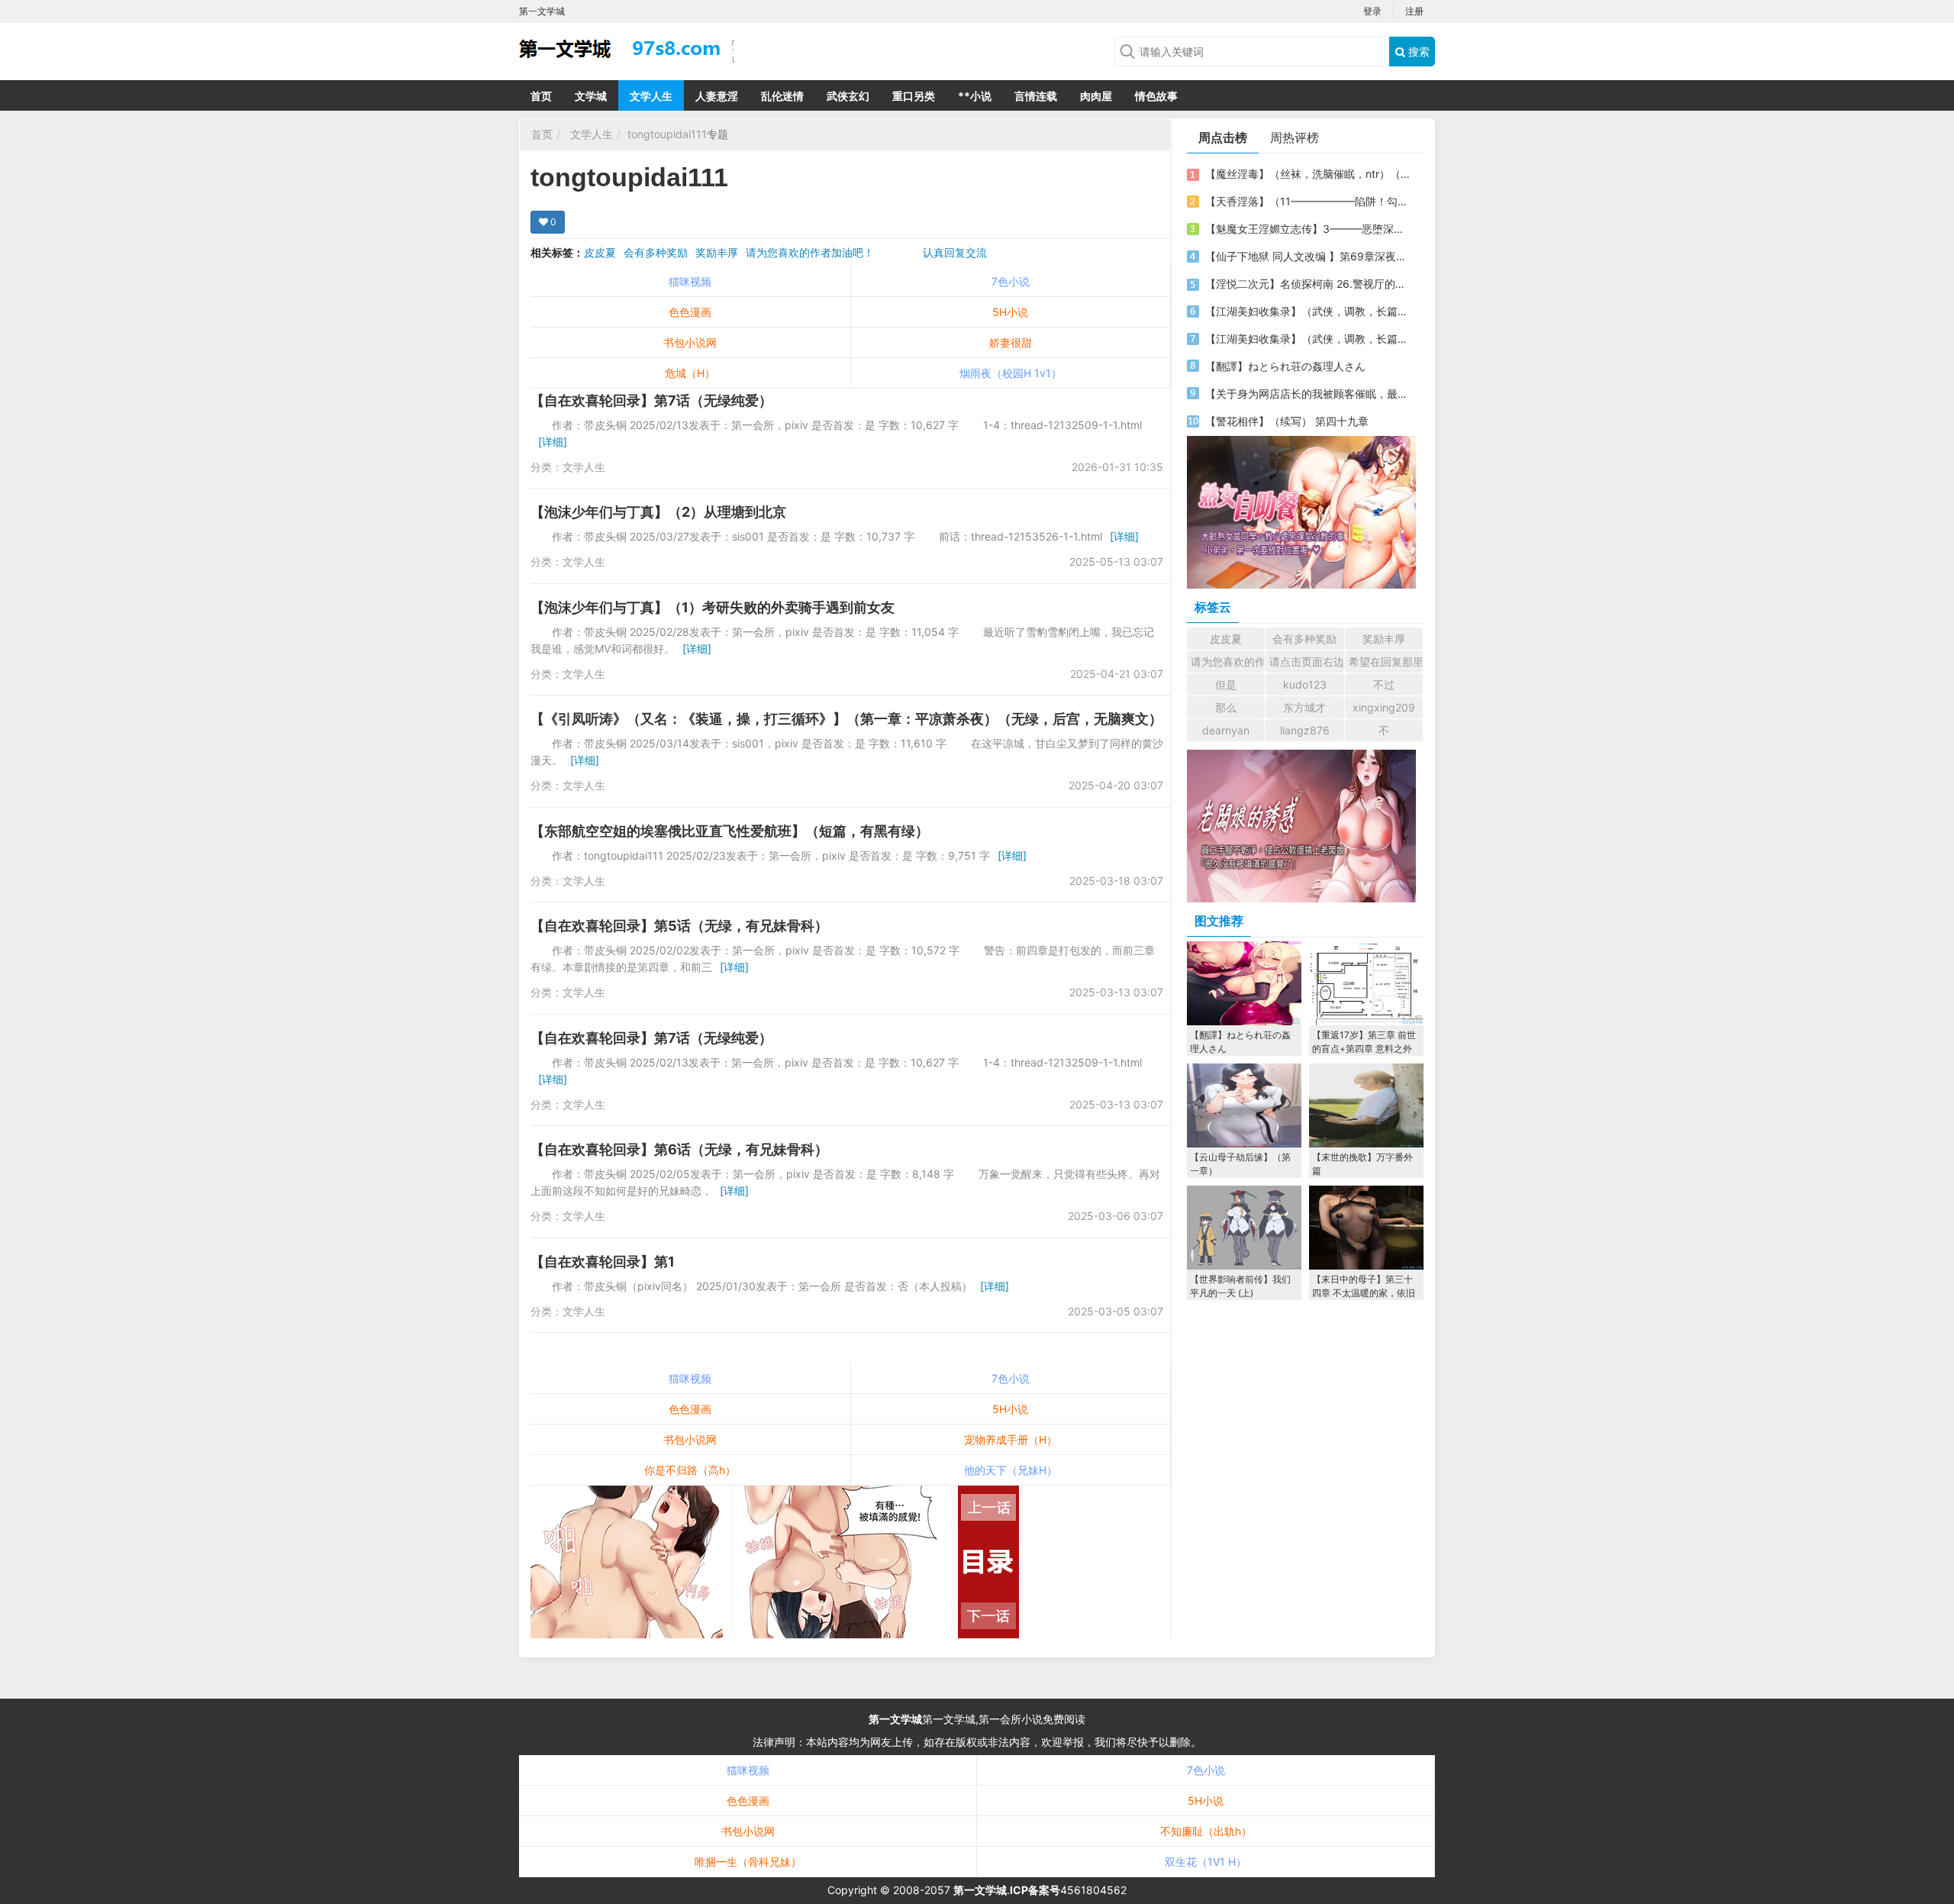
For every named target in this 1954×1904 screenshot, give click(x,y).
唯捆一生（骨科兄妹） (748, 1862)
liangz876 (1305, 730)
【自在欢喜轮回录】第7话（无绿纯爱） (651, 400)
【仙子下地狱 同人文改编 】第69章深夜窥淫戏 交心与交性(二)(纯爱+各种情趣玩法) (1308, 256)
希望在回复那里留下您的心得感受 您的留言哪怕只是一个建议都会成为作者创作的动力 (1386, 662)
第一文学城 (895, 1719)
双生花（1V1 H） (1206, 1862)
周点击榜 (1223, 137)
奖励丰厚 (717, 252)
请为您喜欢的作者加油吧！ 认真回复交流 (866, 252)
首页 (541, 96)
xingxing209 (1384, 707)
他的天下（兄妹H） (1011, 1470)
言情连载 (1036, 96)
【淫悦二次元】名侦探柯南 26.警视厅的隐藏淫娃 (1308, 284)
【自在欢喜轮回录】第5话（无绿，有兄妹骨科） (679, 926)
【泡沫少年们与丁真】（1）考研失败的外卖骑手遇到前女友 (713, 607)
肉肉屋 (1096, 96)
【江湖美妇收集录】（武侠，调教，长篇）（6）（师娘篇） (1308, 311)
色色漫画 (690, 312)
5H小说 (1010, 312)
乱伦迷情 (782, 96)
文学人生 (651, 96)
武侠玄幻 (848, 96)
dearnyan (1226, 730)
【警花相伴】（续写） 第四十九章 (1287, 421)
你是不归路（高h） (690, 1470)
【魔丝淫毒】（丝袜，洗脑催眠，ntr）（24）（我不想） (1308, 174)
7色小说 (1011, 281)
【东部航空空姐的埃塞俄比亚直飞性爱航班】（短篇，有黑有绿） (730, 831)
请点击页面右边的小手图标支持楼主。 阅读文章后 (1306, 662)
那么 (1226, 707)
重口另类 (914, 96)
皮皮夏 (600, 252)
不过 (1384, 684)
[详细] (553, 442)
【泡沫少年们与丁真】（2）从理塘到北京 (658, 512)
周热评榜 (1295, 137)
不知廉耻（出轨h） (1206, 1831)
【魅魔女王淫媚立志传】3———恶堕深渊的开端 (1308, 229)
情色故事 (1156, 96)
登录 (1372, 11)
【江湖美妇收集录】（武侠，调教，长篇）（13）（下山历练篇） (1308, 339)
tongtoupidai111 (667, 134)
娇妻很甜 (1011, 342)
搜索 (1417, 52)
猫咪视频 (690, 281)
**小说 (975, 96)
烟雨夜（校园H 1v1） (1011, 373)
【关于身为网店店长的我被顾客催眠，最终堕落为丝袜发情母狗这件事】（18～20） (1308, 394)
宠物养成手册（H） (1011, 1439)
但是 (1226, 684)
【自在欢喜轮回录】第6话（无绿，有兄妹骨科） (679, 1149)
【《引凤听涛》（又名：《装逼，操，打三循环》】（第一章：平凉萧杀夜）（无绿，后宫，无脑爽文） (846, 719)
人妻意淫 (717, 96)
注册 (1414, 11)
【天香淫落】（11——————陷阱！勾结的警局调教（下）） (1308, 201)
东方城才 (1304, 707)
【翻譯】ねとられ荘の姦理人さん (1285, 366)
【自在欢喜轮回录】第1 (603, 1262)
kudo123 (1305, 684)
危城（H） (690, 373)
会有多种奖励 (656, 252)
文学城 (591, 96)
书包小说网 (690, 342)
